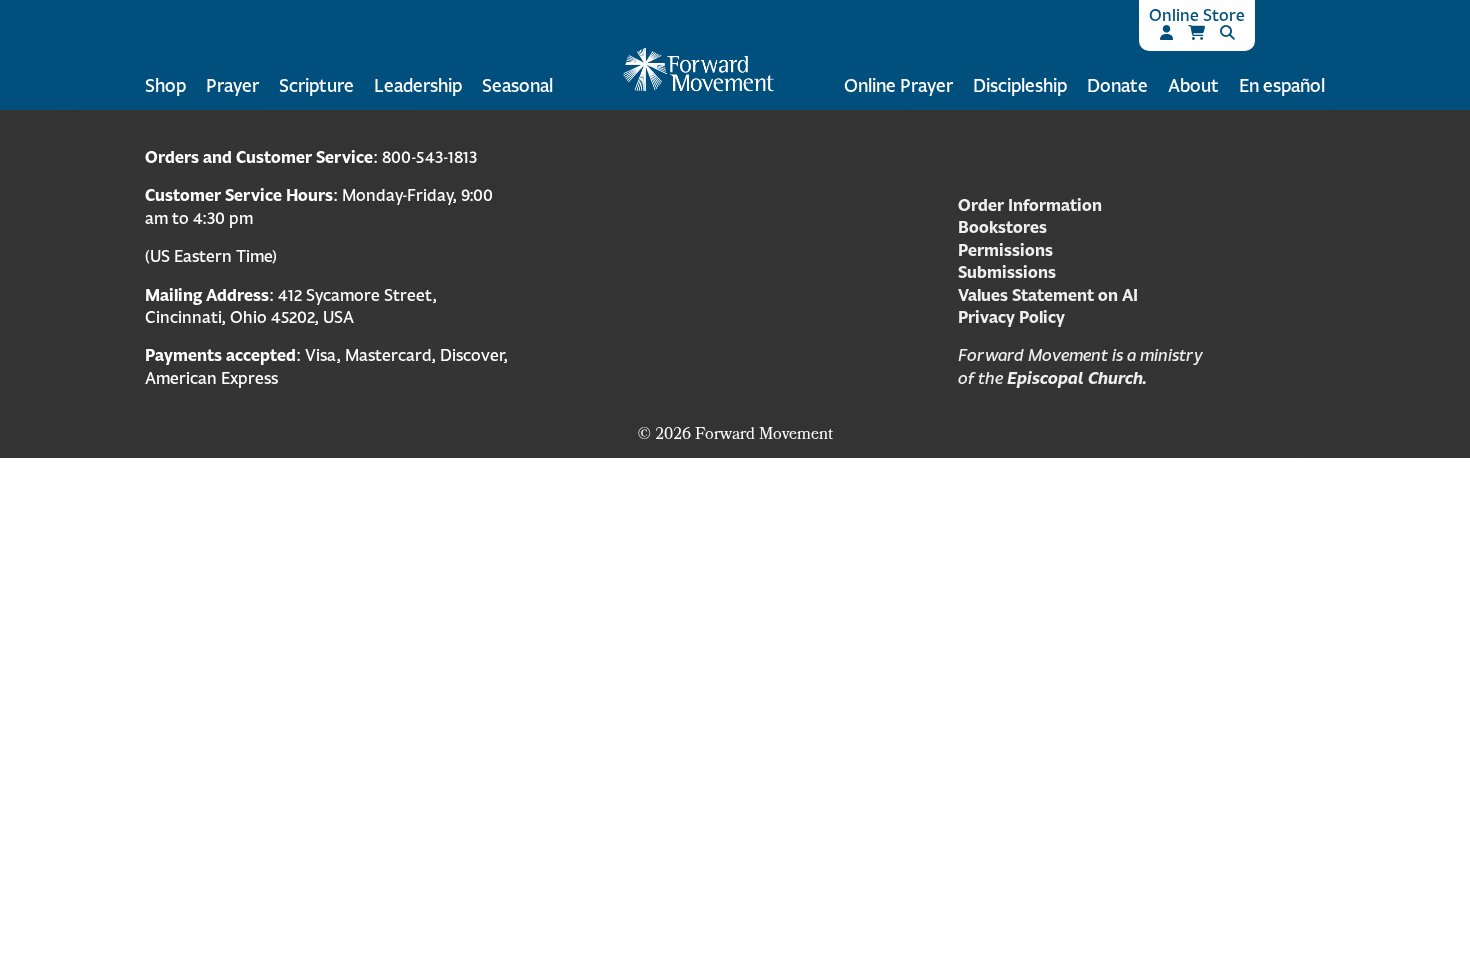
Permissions (1005, 250)
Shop (165, 85)
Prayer (232, 85)
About (1193, 85)
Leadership (418, 85)
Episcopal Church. (1077, 378)
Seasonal (517, 85)
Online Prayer (898, 85)
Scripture (316, 85)
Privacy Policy (1011, 317)
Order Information (1030, 205)
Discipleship (1020, 85)
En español (1282, 85)
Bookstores (1002, 227)
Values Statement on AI (1048, 295)
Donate (1117, 85)
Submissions (1007, 272)
